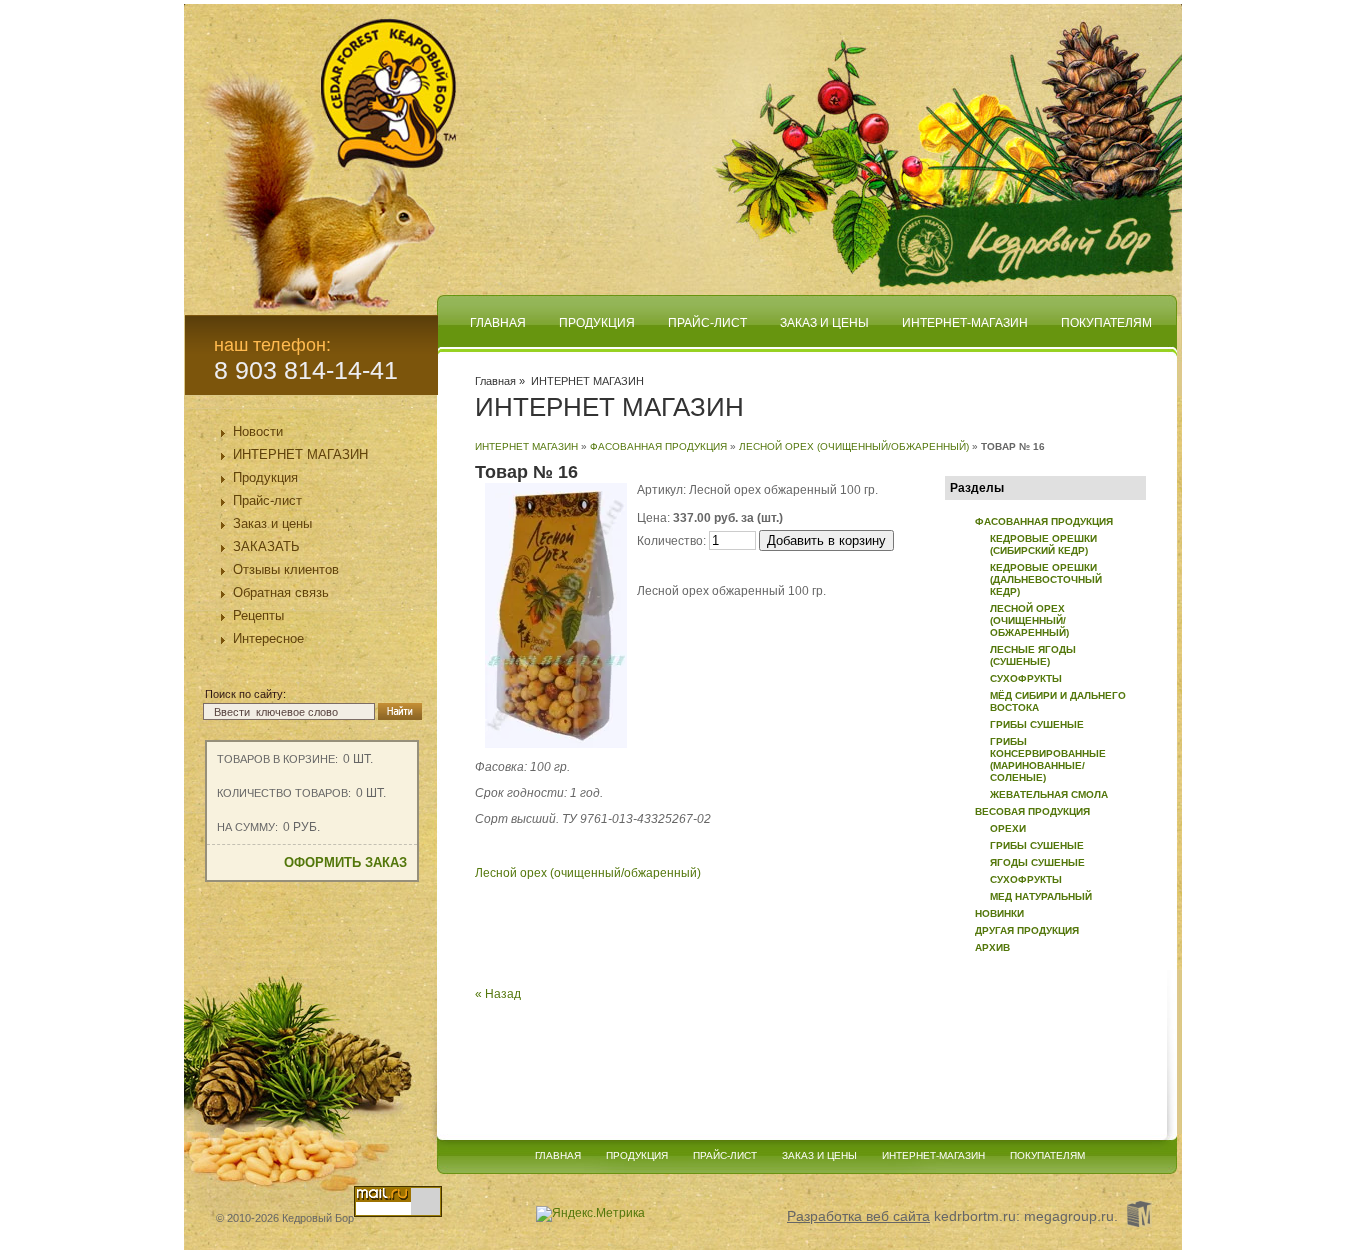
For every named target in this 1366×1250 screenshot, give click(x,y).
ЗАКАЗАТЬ (266, 546)
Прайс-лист (267, 500)
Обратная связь (281, 592)
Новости (258, 431)
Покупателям (1106, 323)
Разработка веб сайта (858, 1216)
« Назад (498, 994)
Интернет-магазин (965, 323)
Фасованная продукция (658, 446)
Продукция (265, 477)
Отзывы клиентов (286, 569)
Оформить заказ (345, 862)
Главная (498, 323)
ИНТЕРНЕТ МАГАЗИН (300, 454)
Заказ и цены (272, 523)
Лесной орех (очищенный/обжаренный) (854, 446)
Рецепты (258, 615)
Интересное (268, 638)
